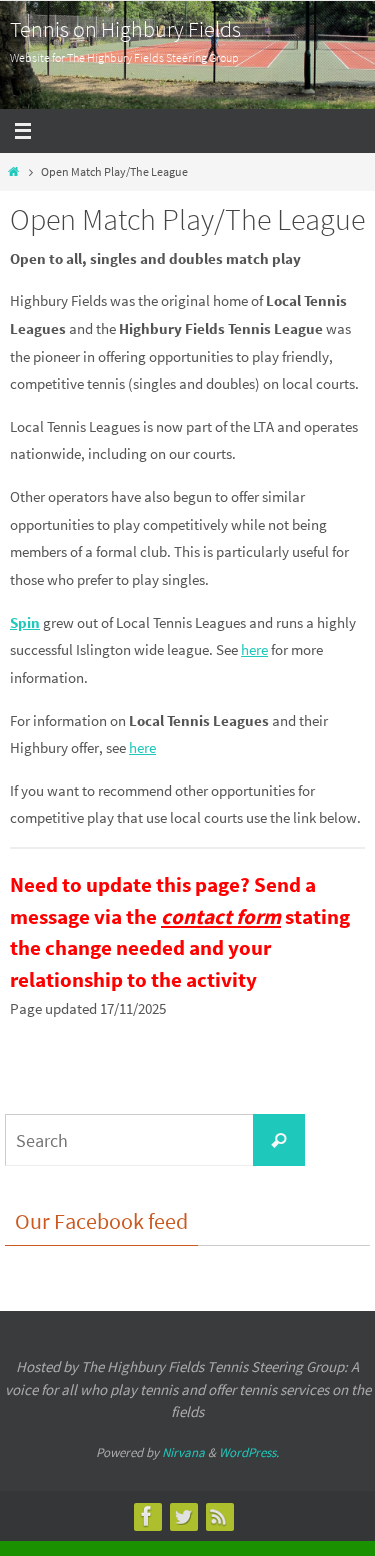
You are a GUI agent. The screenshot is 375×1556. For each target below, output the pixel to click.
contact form (221, 916)
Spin (25, 622)
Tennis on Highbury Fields (125, 29)
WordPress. (249, 1452)
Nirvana (183, 1452)
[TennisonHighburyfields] (147, 1516)
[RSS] (219, 1516)
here (254, 649)
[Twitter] (183, 1516)
